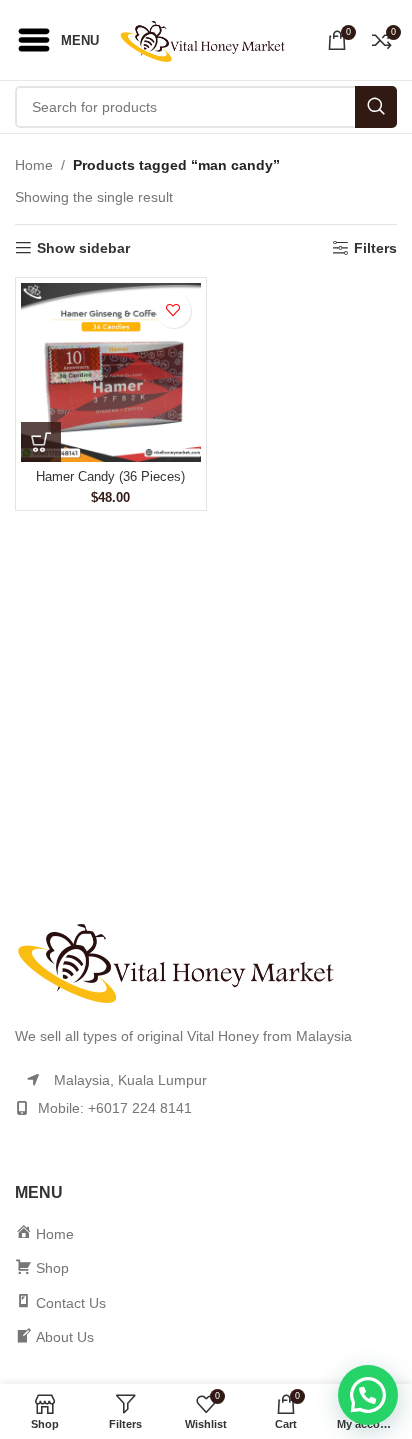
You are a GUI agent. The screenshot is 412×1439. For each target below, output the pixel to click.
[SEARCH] (376, 107)
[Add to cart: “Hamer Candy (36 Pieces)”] (41, 442)
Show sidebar (83, 248)
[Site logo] (208, 39)
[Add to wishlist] (173, 310)
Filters (375, 248)
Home (34, 165)
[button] (368, 1395)
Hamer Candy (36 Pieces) (110, 477)
